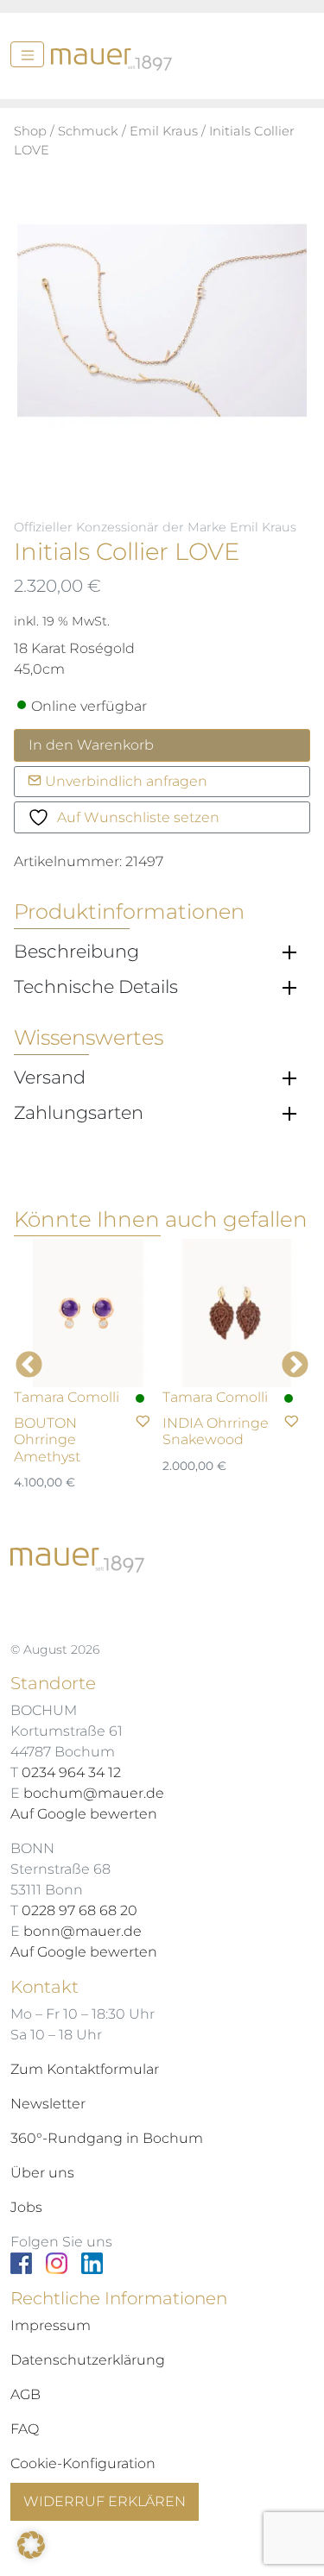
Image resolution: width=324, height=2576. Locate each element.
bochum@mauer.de (94, 1793)
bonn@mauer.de (83, 1931)
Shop (30, 131)
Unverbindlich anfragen (124, 781)
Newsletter (48, 2104)
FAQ (25, 2429)
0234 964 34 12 (71, 1772)
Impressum (51, 2325)
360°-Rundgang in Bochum (107, 2138)
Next (295, 1366)
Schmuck (88, 131)
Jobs (26, 2207)
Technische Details (96, 987)
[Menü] (27, 54)
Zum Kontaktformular (85, 2069)
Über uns (42, 2173)
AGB (25, 2394)
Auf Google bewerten (84, 1814)
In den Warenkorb (91, 745)
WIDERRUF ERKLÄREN (105, 2501)
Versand (50, 1078)
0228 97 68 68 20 (79, 1910)
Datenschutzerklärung (88, 2360)
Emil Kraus (164, 131)
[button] (31, 2545)
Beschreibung (76, 952)
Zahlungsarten (79, 1113)
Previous (29, 1366)
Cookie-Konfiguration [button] (83, 2463)
